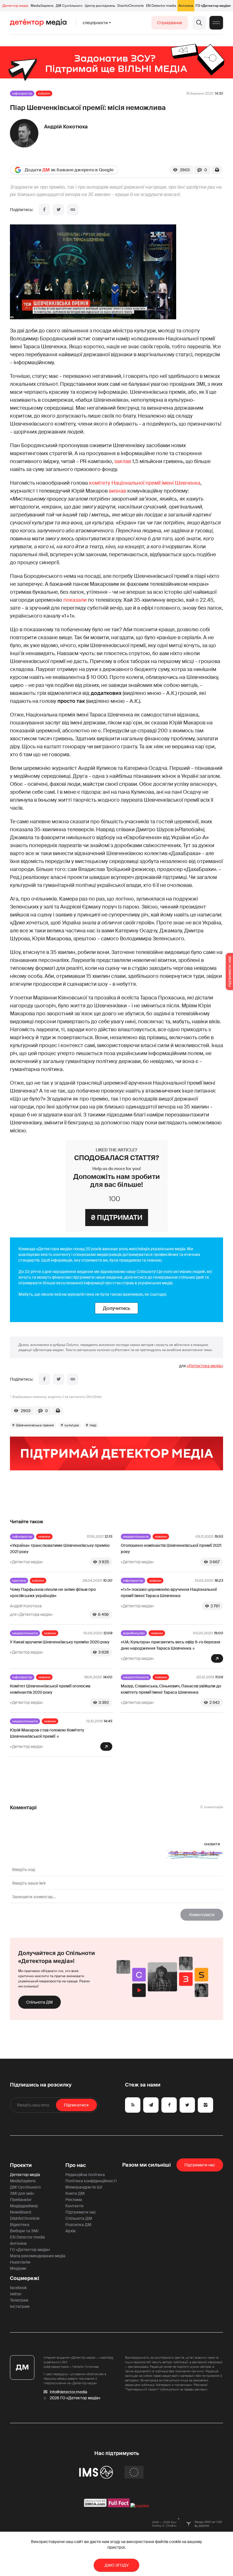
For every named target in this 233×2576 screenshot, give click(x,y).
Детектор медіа (15, 6)
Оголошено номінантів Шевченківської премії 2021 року (171, 1548)
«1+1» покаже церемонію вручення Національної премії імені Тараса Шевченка (169, 1593)
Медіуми (18, 2268)
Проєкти (21, 2165)
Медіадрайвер (24, 2206)
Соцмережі (25, 2278)
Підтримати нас (81, 2212)
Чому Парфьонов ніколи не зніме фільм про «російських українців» (53, 1593)
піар (93, 1425)
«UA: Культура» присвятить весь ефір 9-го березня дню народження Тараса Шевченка (170, 1645)
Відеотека (20, 2225)
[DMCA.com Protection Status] (95, 2506)
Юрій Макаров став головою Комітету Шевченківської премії (47, 1733)
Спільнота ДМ (39, 2002)
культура (72, 1425)
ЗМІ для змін (22, 2193)
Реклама (74, 2200)
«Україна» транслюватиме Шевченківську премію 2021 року (60, 1548)
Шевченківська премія (35, 1425)
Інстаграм (20, 2306)
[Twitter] (59, 210)
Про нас (76, 2165)
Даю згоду (117, 2565)
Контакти (74, 2206)
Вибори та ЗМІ (24, 2231)
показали (75, 600)
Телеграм (19, 2300)
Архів (70, 2231)
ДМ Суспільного (69, 6)
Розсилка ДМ (78, 2225)
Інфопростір (22, 93)
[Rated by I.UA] (140, 2506)
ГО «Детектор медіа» (213, 6)
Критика (19, 1581)
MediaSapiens (42, 6)
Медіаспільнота (136, 1537)
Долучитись (116, 1308)
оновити (212, 1844)
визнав (117, 491)
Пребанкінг (21, 2200)
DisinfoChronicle (131, 6)
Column (44, 93)
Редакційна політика (85, 2175)
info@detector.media (68, 2392)
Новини (44, 1537)
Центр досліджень (100, 6)
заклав (123, 461)
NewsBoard (20, 2212)
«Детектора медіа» (205, 1366)
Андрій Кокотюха (66, 127)
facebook (18, 2288)
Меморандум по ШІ (84, 2187)
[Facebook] (44, 210)
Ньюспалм (20, 2262)
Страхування (170, 23)
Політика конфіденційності (91, 2181)
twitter (16, 2294)
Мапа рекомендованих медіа (38, 2256)
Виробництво (134, 1633)
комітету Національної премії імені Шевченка (145, 483)
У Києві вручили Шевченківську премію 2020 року (60, 1642)
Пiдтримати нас (200, 2165)
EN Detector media (161, 6)
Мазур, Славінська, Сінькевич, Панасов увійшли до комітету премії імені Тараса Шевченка (171, 1689)
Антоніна (186, 6)
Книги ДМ (75, 2193)
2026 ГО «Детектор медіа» (75, 2398)
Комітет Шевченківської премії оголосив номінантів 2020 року (50, 1689)
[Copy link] (73, 210)
